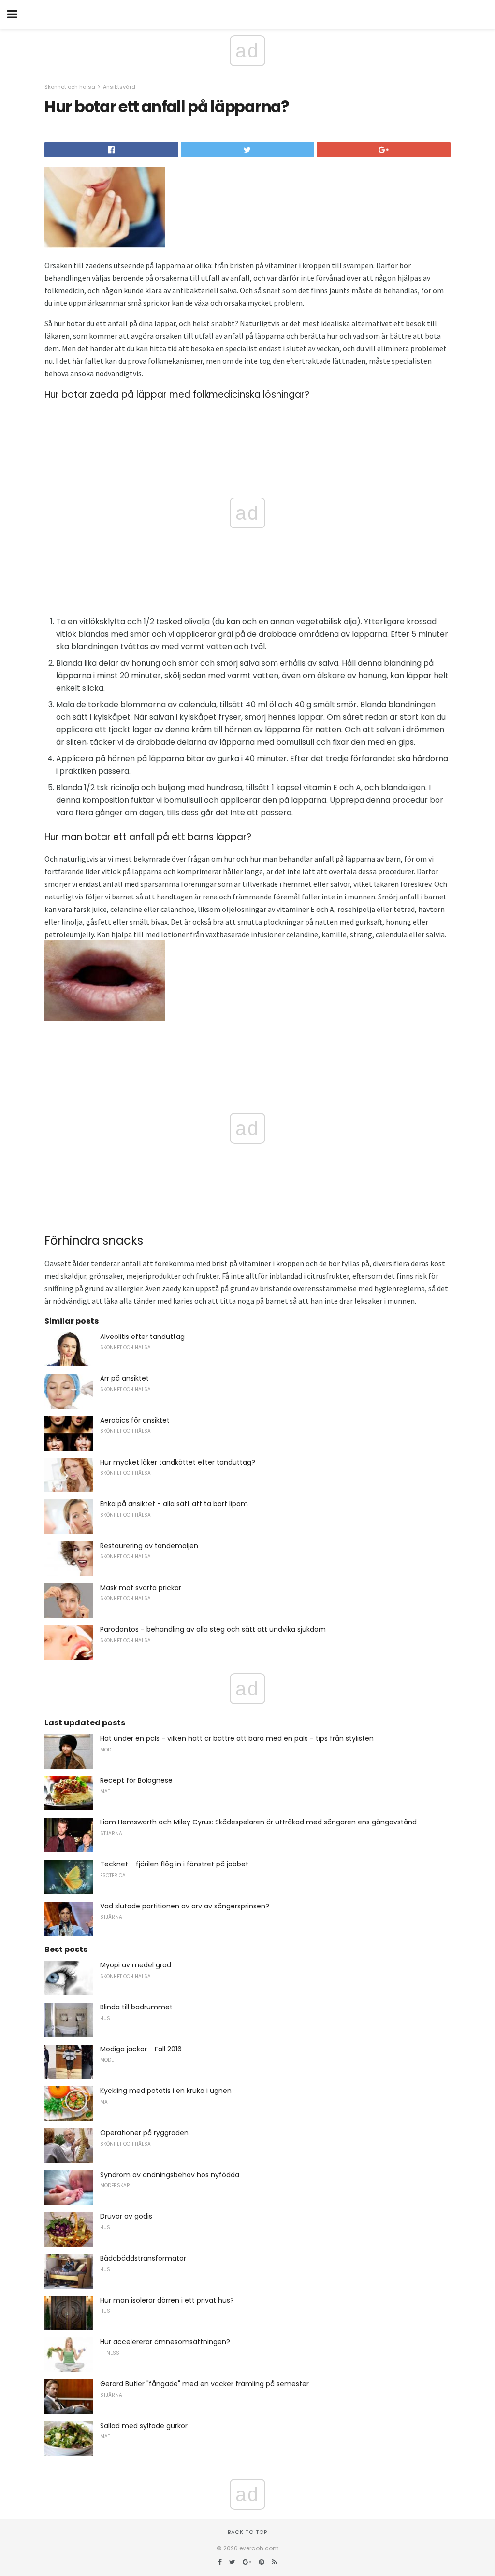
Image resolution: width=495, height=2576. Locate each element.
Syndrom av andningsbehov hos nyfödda (170, 2175)
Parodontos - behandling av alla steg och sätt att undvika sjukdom (213, 1629)
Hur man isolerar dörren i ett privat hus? (167, 2300)
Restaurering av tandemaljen (149, 1546)
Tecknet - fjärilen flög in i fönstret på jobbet (174, 1864)
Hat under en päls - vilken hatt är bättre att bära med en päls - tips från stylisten (237, 1738)
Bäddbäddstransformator (143, 2258)
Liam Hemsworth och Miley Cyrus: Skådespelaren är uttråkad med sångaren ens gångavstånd (258, 1822)
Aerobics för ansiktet (135, 1420)
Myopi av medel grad (136, 1965)
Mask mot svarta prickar (141, 1588)
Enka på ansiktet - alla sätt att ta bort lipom (174, 1504)
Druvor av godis (126, 2216)
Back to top (247, 2532)
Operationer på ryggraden (144, 2133)
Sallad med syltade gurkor (144, 2426)
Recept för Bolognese (136, 1780)
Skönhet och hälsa (70, 87)
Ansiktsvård (119, 87)
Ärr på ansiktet (124, 1378)
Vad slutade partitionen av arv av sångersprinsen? (185, 1906)
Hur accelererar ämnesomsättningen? (165, 2342)
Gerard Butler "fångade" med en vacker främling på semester (204, 2384)
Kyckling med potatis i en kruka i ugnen (166, 2091)
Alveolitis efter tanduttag (142, 1337)
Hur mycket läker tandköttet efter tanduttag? (178, 1462)
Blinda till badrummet (136, 2007)
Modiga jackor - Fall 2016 (141, 2049)
